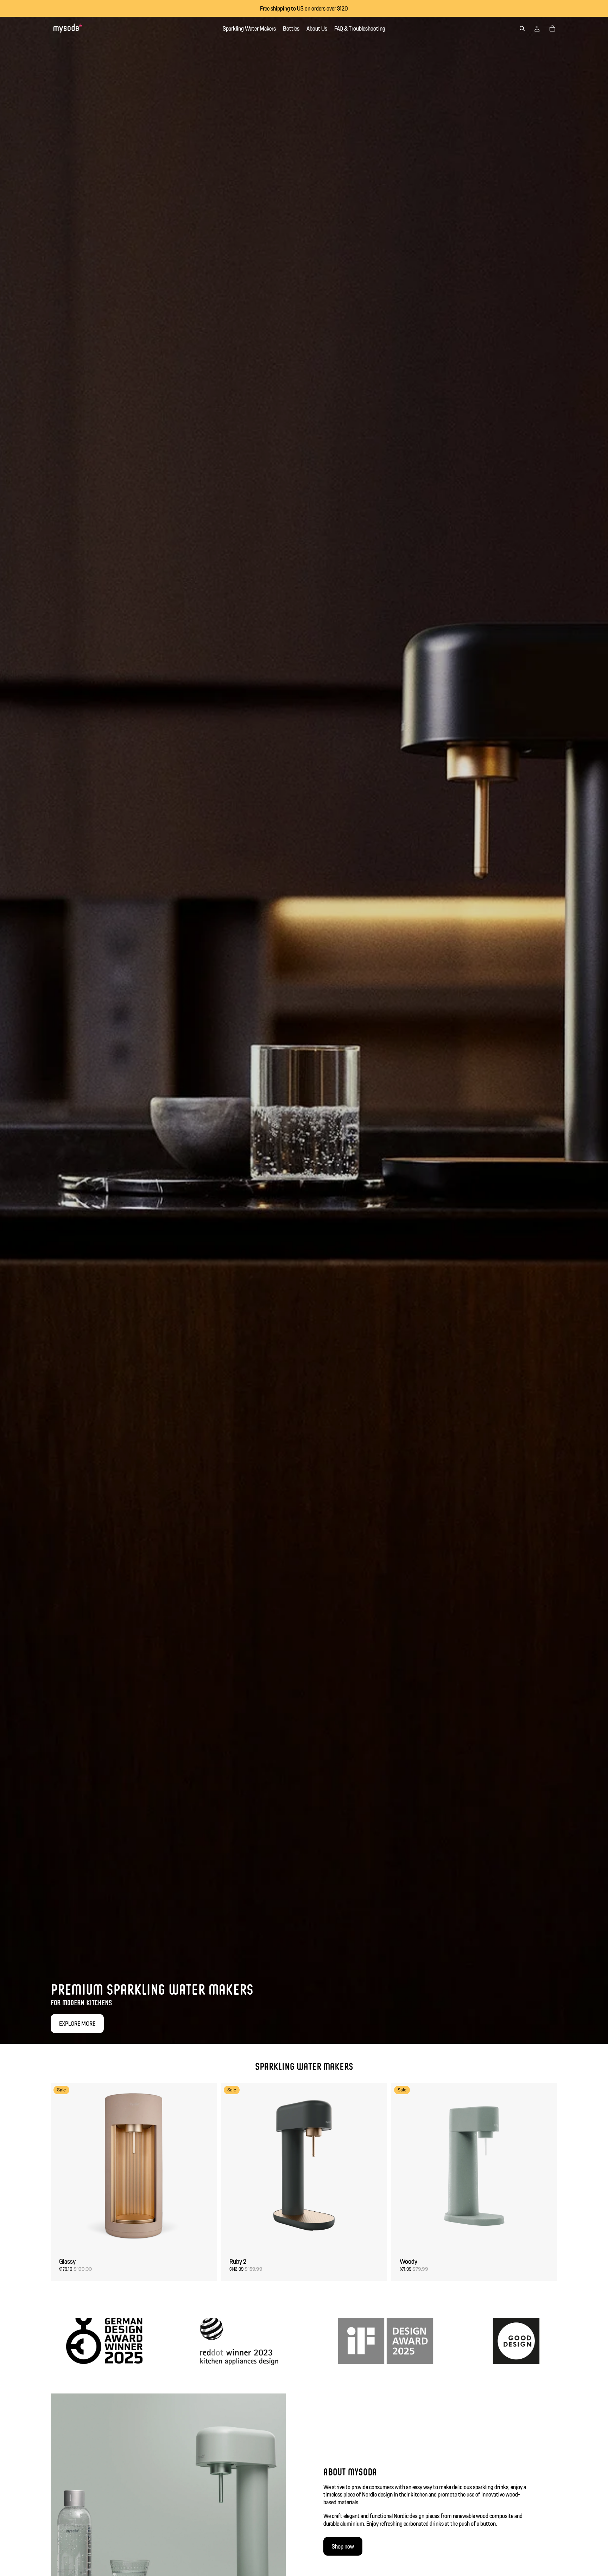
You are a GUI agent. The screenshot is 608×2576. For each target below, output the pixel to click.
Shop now (343, 2546)
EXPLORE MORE (77, 2023)
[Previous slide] (61, 2166)
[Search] (522, 28)
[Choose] (206, 2238)
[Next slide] (206, 2166)
